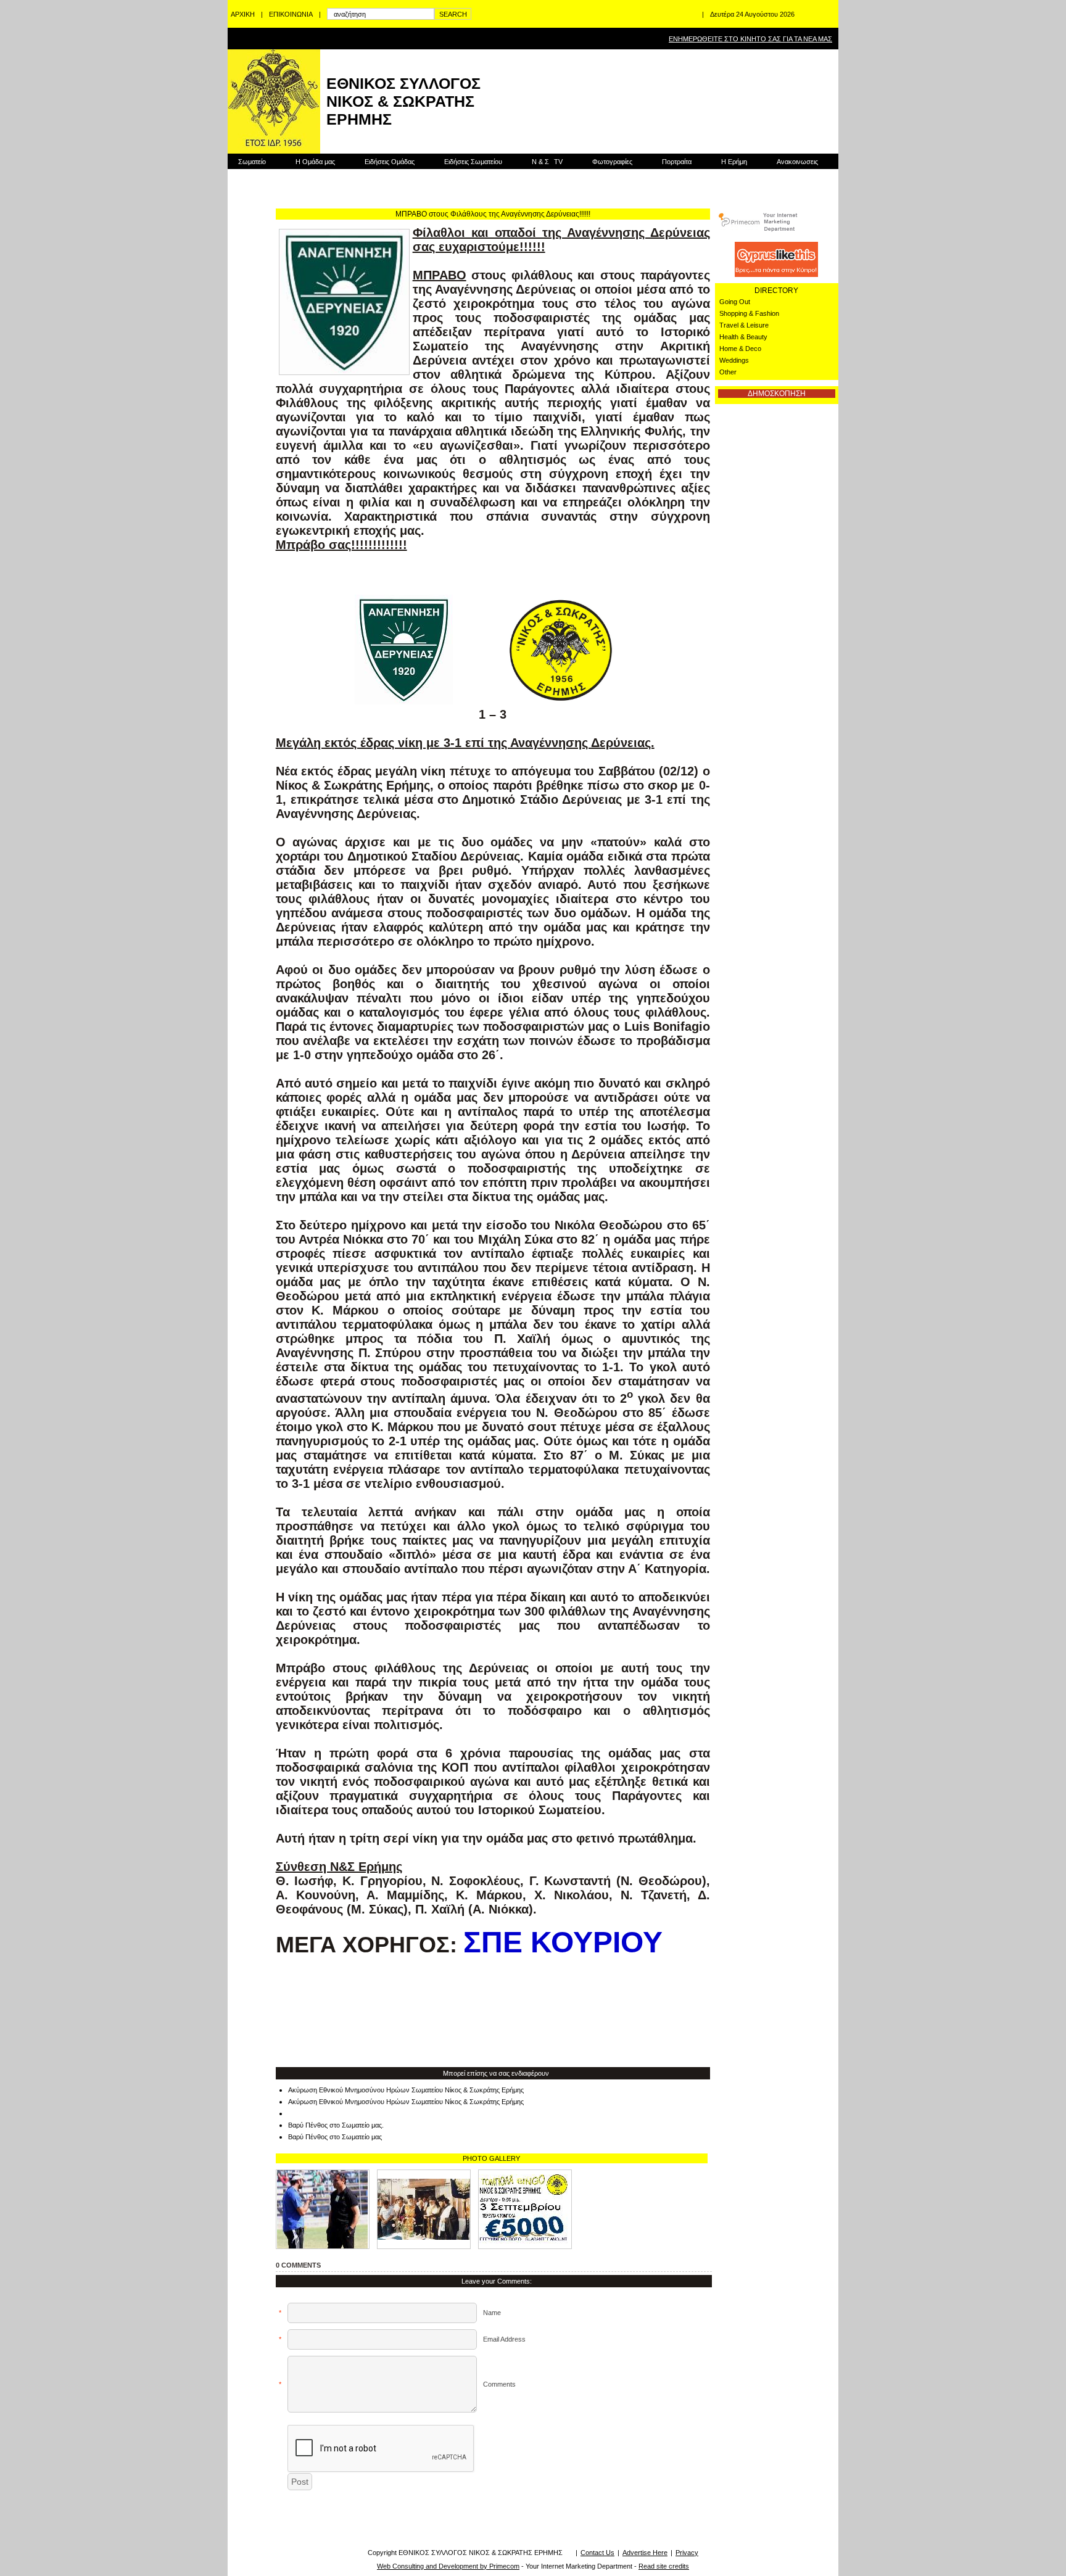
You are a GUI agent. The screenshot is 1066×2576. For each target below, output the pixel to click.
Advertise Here (645, 2553)
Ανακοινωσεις (797, 162)
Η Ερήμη (734, 162)
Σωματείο (252, 162)
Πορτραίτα (677, 162)
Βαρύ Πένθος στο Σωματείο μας (335, 2137)
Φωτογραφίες (612, 162)
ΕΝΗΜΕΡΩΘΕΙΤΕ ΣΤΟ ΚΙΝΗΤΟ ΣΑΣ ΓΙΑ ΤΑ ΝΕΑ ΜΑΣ (750, 39)
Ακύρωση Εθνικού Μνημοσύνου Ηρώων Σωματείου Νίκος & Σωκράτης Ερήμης (406, 2090)
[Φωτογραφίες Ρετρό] (424, 2209)
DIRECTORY (776, 291)
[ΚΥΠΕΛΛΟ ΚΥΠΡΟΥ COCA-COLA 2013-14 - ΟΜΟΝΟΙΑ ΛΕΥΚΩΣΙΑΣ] (323, 2209)
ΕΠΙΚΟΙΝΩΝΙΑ (291, 14)
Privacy (687, 2553)
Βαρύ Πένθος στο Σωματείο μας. (336, 2125)
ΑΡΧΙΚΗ (243, 14)
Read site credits (664, 2566)
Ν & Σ (547, 162)
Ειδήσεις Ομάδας (390, 162)
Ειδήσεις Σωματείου (473, 162)
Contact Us (597, 2553)
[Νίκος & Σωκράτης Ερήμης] (525, 2209)
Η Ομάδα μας (315, 162)
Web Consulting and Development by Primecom (448, 2566)
